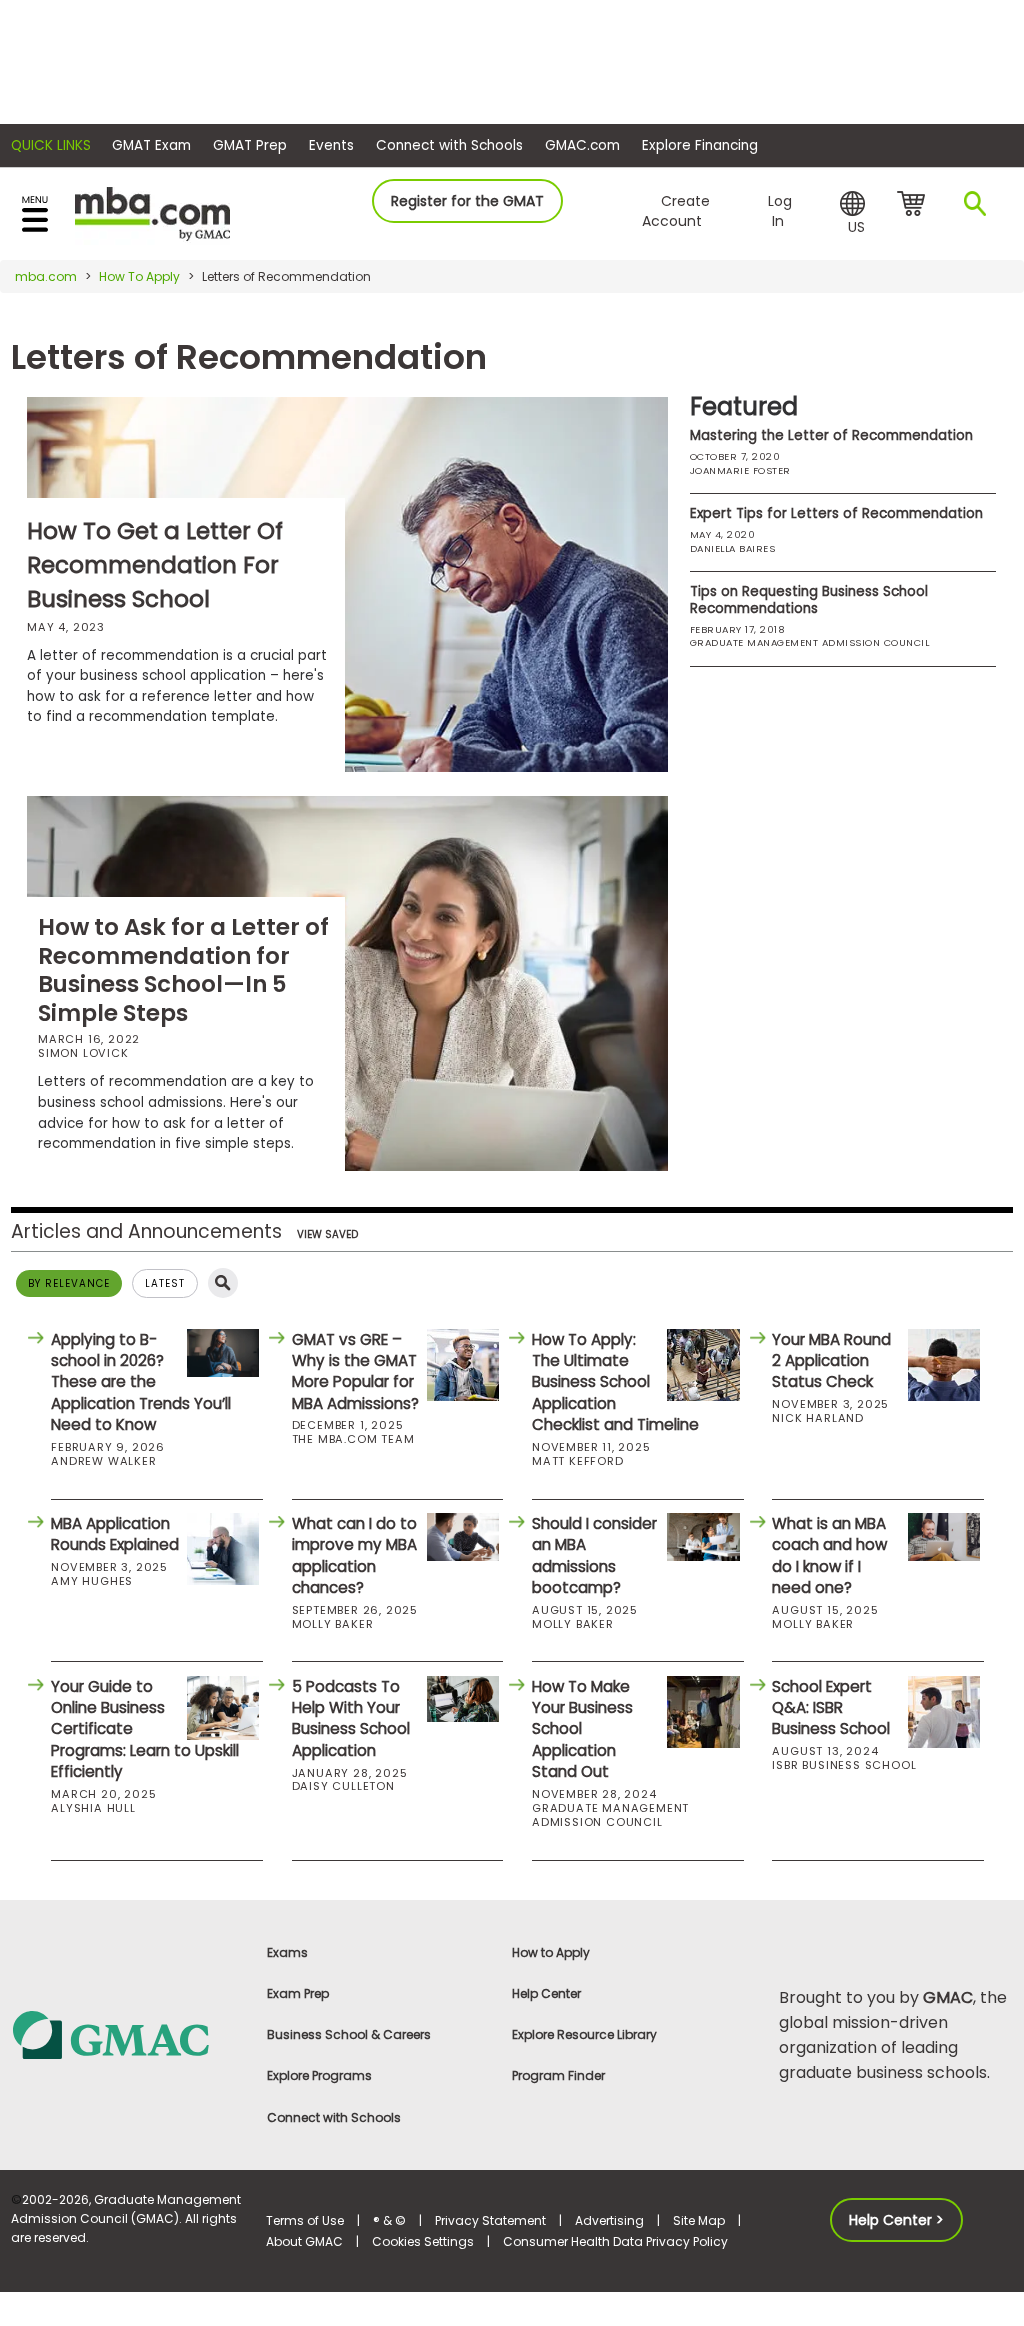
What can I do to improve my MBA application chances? (354, 1555)
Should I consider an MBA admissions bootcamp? (594, 1555)
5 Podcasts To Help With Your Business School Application (351, 1718)
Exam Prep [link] (298, 1993)
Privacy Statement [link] (490, 2220)
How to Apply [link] (551, 1952)
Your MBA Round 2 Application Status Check (831, 1361)
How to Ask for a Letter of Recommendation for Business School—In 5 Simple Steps (183, 970)
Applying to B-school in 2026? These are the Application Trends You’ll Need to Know (141, 1382)
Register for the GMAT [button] (467, 201)
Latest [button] (165, 1283)
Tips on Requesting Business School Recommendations (809, 600)
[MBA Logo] (152, 212)
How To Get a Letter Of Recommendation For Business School (155, 565)
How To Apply (139, 276)
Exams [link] (287, 1952)
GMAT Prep (250, 145)
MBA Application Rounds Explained (115, 1534)
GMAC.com (582, 145)
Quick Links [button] (51, 145)
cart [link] (914, 205)
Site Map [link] (699, 2220)
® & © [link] (389, 2220)
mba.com (46, 276)
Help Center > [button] (896, 2220)
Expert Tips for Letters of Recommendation (836, 513)
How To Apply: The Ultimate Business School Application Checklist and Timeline (615, 1382)
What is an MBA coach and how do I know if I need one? (829, 1555)
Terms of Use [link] (305, 2220)
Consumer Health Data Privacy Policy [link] (615, 2241)
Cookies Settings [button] (423, 2241)
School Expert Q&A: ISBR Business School (831, 1708)
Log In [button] (780, 211)
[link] (128, 2033)
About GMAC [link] (304, 2241)
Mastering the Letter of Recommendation (831, 435)
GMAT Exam (151, 145)
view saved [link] (327, 1234)
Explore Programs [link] (319, 2075)
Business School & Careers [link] (349, 2034)
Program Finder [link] (558, 2075)
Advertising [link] (609, 2220)
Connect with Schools (449, 145)
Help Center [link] (546, 1993)
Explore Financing (700, 145)
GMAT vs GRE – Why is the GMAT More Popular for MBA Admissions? (355, 1371)
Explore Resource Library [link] (584, 2034)
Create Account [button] (676, 211)
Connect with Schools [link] (334, 2117)
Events (331, 145)
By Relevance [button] (69, 1283)
